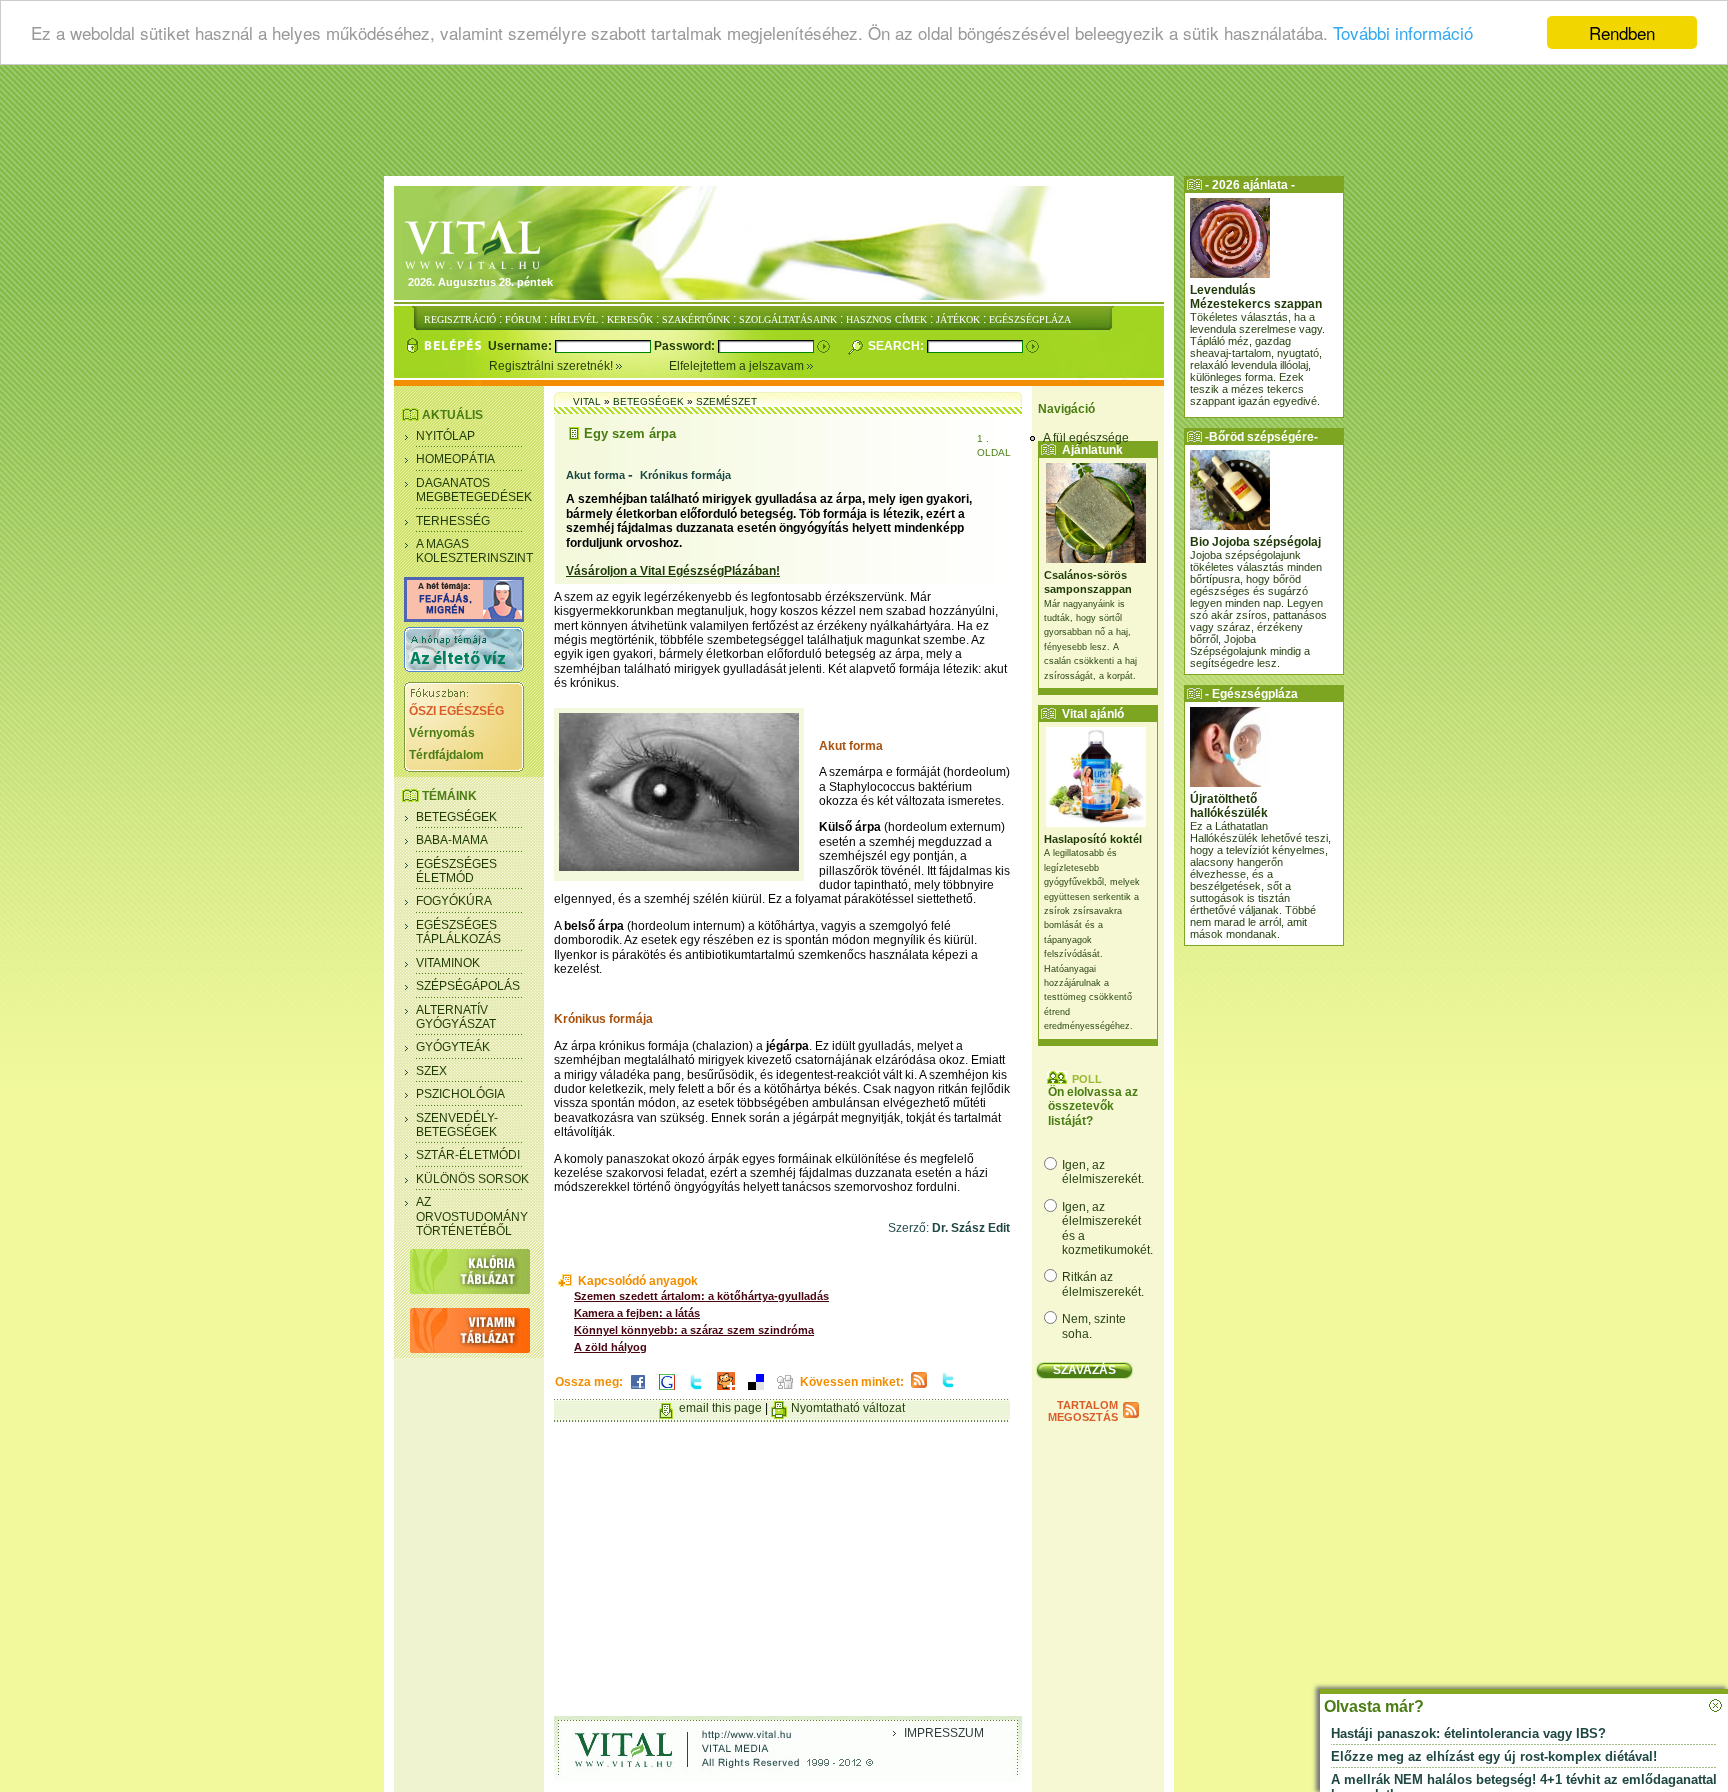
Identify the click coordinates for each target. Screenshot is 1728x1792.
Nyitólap (445, 436)
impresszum (944, 1733)
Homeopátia (455, 459)
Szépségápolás (468, 986)
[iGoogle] (667, 1391)
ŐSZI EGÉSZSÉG (456, 711)
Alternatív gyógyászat (456, 1017)
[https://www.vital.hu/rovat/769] (464, 618)
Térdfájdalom (446, 755)
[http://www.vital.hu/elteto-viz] (464, 668)
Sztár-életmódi (468, 1155)
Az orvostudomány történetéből (472, 1216)
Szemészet (726, 401)
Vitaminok (448, 963)
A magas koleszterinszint (474, 551)
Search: (897, 346)
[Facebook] (638, 1391)
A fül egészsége (1086, 438)
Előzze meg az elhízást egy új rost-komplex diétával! (1494, 1756)
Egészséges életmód (456, 871)
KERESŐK (630, 319)
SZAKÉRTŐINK (696, 319)
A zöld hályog (610, 1347)
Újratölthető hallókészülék (1229, 806)
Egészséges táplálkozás (458, 932)
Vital (587, 401)
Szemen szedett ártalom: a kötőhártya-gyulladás (701, 1296)
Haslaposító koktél (1093, 839)
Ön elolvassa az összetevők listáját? (1093, 1106)
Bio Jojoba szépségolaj (1255, 542)
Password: (686, 346)
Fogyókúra (454, 901)
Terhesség (453, 521)
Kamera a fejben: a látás (637, 1313)
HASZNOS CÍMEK (886, 319)
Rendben (1622, 32)
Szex (431, 1071)
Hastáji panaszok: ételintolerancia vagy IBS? (1468, 1733)
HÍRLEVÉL (574, 319)
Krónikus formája (685, 475)
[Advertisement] (864, 125)
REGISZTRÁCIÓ (460, 319)
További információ (1403, 33)
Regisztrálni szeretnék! (552, 366)
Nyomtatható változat (848, 1408)
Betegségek (456, 817)
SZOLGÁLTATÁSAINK (788, 319)
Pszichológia (460, 1094)
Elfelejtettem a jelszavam (738, 366)
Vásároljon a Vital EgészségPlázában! (673, 571)
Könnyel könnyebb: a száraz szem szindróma (694, 1330)
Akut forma (595, 475)
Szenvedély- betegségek (457, 1125)
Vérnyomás (442, 733)
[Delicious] (756, 1391)
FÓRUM (523, 319)
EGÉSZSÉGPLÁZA (1030, 319)
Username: (521, 346)
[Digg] (785, 1391)
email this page (720, 1408)
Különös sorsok (472, 1179)
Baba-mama (452, 840)
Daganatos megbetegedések (474, 490)
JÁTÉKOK (958, 319)
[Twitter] (696, 1391)
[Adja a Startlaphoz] (726, 1391)
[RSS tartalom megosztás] (919, 1389)
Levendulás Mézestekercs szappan (1256, 297)
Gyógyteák (453, 1047)
